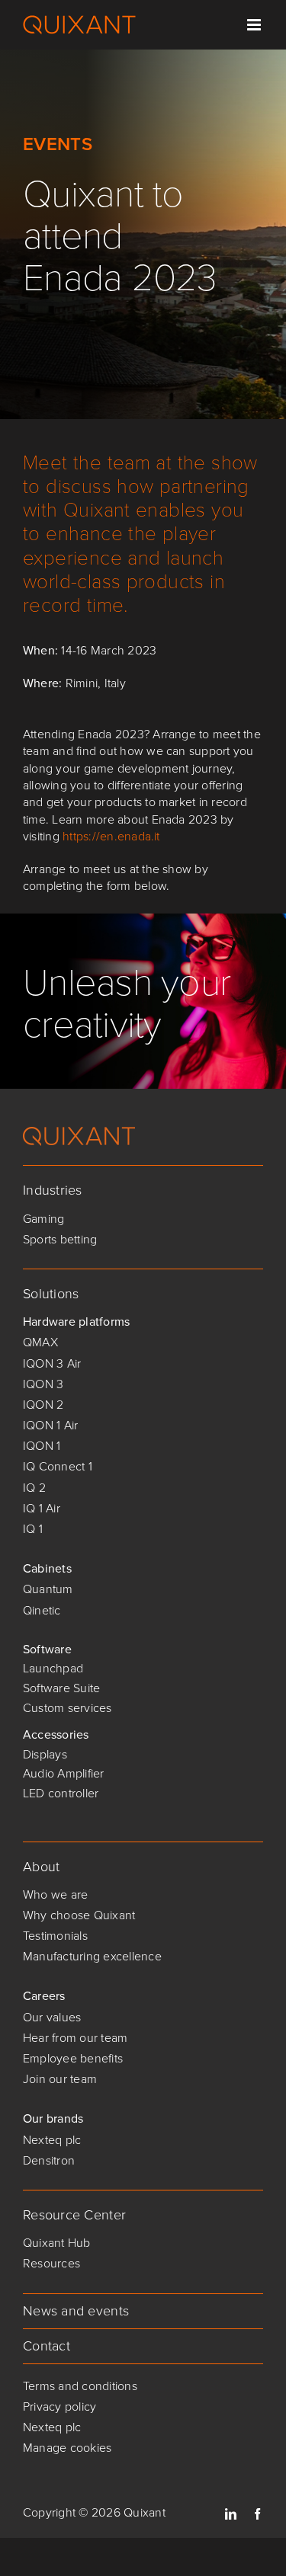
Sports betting (60, 1239)
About (41, 1867)
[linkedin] (231, 2514)
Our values (52, 2017)
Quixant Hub (57, 2243)
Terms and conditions (80, 2386)
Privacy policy (59, 2406)
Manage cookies (67, 2448)
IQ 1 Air (42, 1508)
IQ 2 (34, 1488)
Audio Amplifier (64, 1773)
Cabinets (47, 1568)
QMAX (40, 1342)
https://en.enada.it (111, 836)
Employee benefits (73, 2058)
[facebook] (257, 2514)
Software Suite (61, 1688)
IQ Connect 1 (58, 1466)
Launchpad (53, 1668)
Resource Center (74, 2215)
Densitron (49, 2160)
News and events (76, 2311)
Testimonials (55, 1936)
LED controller (61, 1793)
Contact (47, 2346)
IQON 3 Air (52, 1363)
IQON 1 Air (50, 1425)
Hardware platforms (76, 1322)
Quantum (48, 1589)
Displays (45, 1754)
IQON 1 (42, 1446)
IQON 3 (43, 1384)
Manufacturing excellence (92, 1956)
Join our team (60, 2079)
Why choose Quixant (79, 1915)
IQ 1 (33, 1529)
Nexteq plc (52, 2140)
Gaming (43, 1219)
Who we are (55, 1894)
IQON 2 (43, 1405)
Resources (51, 2263)
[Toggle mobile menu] (255, 25)
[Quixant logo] (79, 1133)
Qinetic (42, 1610)
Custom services (67, 1708)
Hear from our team (75, 2038)
